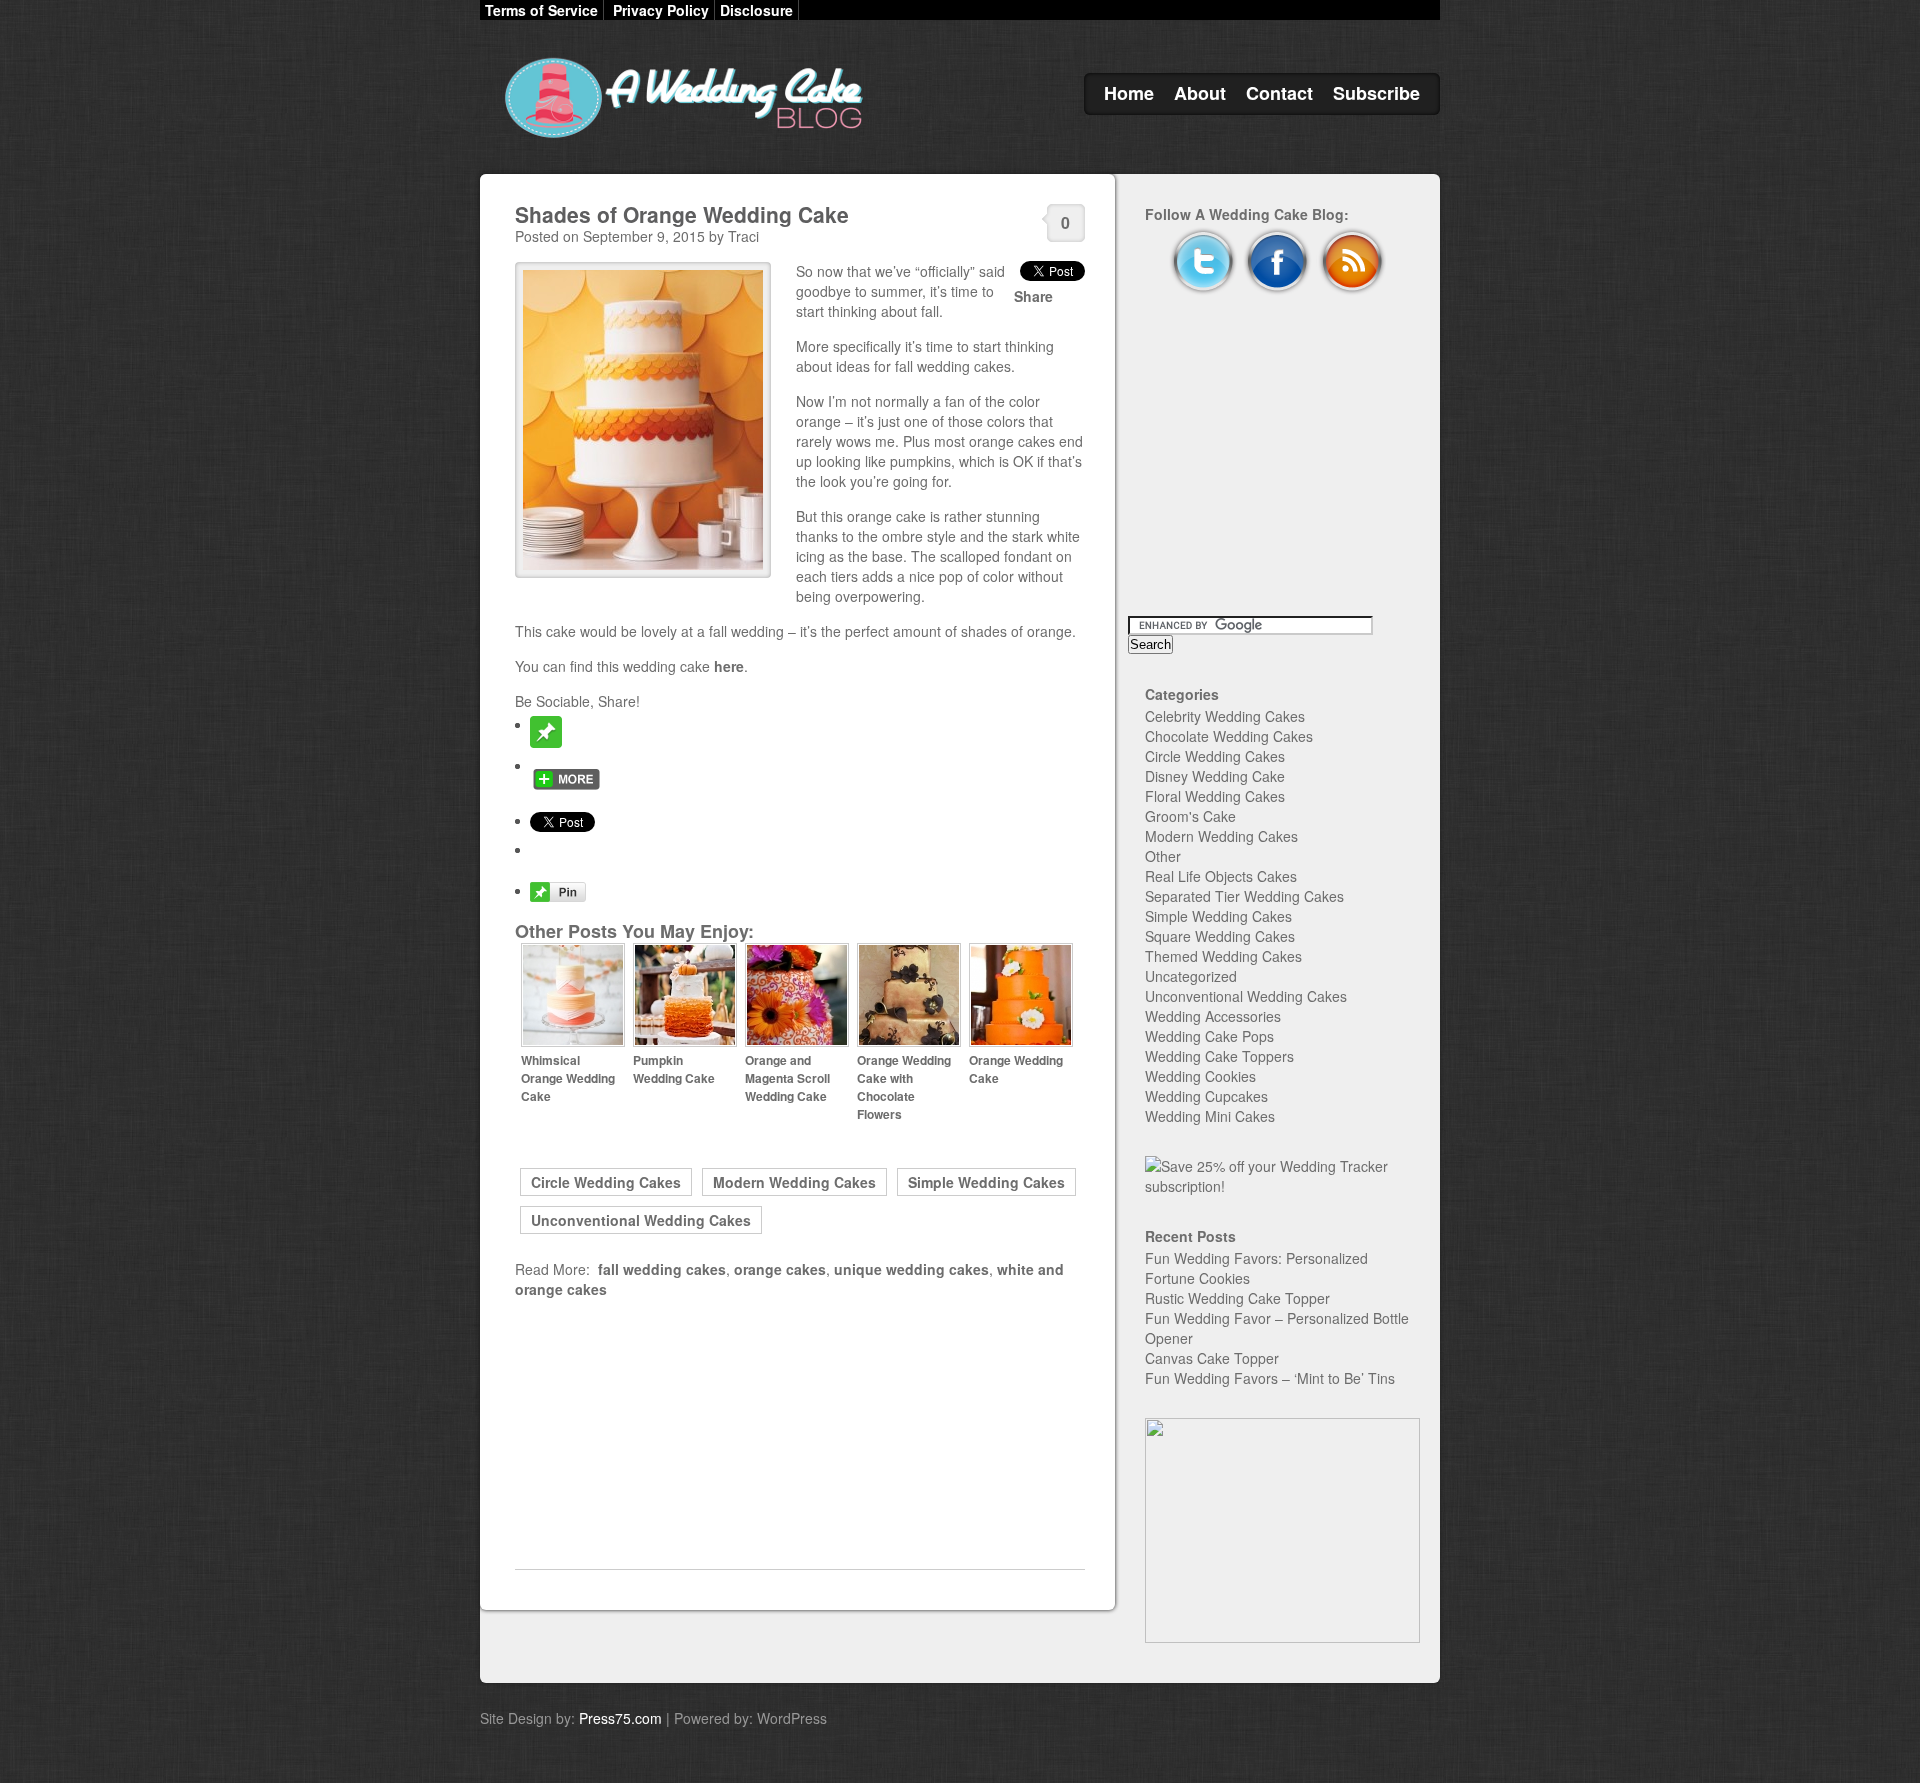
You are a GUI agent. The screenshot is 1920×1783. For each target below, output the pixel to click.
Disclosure (756, 10)
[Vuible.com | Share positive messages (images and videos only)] (546, 742)
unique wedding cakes (911, 1269)
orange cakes (780, 1269)
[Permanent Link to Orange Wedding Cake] (1021, 1042)
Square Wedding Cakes (1220, 936)
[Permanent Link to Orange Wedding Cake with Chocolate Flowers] (909, 1042)
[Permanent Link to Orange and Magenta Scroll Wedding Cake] (797, 1042)
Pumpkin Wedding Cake (674, 1069)
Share (1033, 296)
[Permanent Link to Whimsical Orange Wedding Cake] (573, 1042)
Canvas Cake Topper (1212, 1358)
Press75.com (620, 1718)
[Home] (680, 138)
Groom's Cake (1190, 816)
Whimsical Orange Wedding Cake (568, 1078)
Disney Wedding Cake (1215, 776)
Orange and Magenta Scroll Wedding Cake (787, 1078)
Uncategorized (1191, 976)
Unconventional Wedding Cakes (641, 1220)
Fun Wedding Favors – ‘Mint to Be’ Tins (1270, 1378)
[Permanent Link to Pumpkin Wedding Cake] (685, 1042)
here (729, 666)
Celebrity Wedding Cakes (1225, 716)
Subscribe (1376, 93)
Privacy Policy (661, 10)
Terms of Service (541, 10)
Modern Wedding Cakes (794, 1182)
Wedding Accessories (1213, 1016)
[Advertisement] (800, 1434)
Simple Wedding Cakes (986, 1182)
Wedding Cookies (1200, 1076)
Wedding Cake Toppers (1219, 1056)
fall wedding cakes (662, 1269)
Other (1163, 856)
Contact (1279, 93)
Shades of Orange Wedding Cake (682, 214)
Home (1129, 93)
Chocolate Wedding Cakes (1229, 736)
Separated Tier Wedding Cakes (1244, 896)
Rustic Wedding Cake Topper (1237, 1298)
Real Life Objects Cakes (1221, 876)
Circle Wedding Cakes (606, 1182)
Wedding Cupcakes (1206, 1096)
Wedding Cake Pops (1209, 1036)
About (1200, 93)
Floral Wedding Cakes (1215, 796)
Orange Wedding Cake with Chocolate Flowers (904, 1087)
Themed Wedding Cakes (1223, 956)
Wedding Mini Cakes (1210, 1116)
